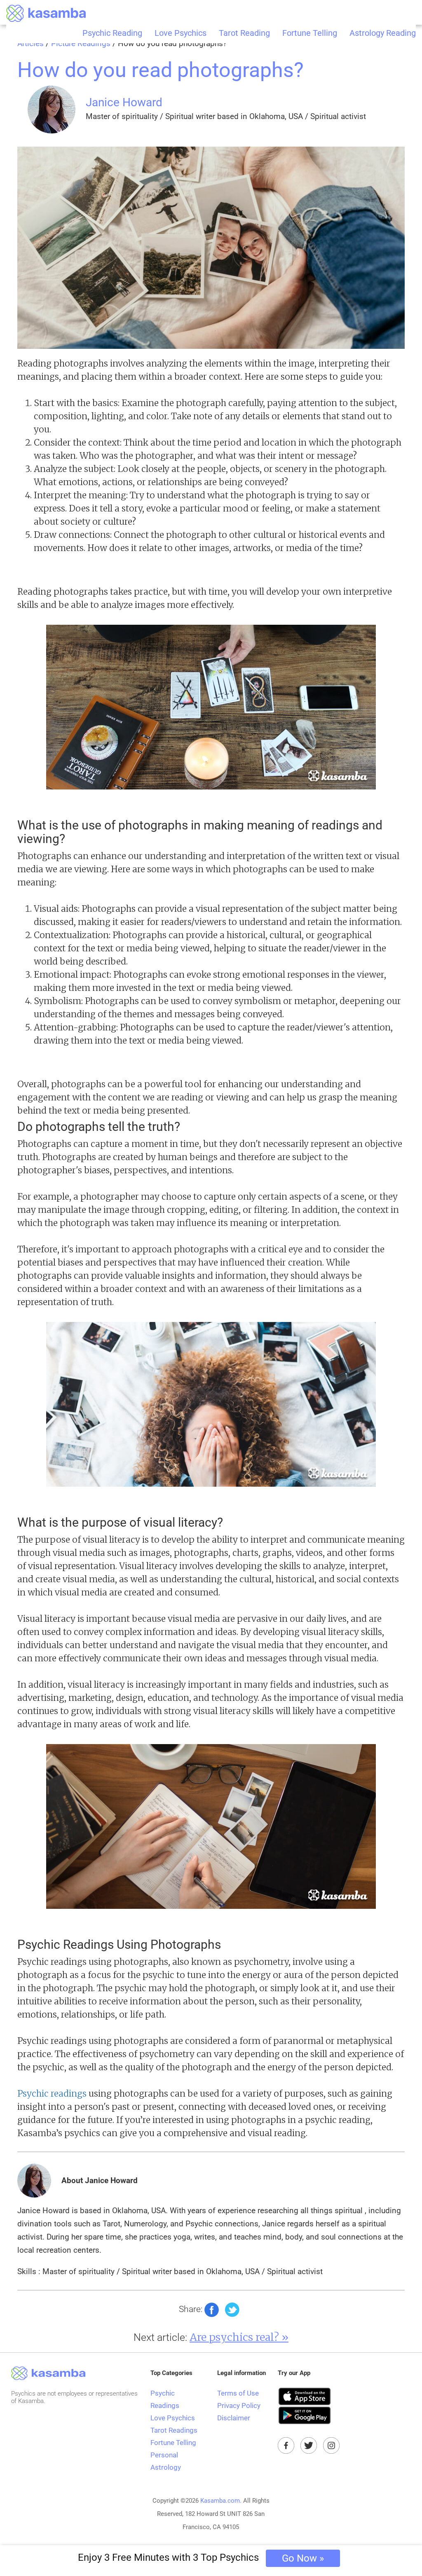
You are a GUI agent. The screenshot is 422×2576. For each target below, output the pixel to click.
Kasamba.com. (221, 2501)
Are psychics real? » (239, 2337)
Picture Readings (81, 44)
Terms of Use (238, 2393)
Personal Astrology (166, 2461)
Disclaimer (234, 2418)
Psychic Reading (112, 33)
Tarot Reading (244, 33)
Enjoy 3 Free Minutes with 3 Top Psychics (201, 2558)
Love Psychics (181, 33)
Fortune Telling (310, 33)
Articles (30, 44)
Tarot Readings (174, 2430)
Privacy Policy (239, 2406)
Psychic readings (52, 2094)
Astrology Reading (383, 33)
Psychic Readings (165, 2399)
